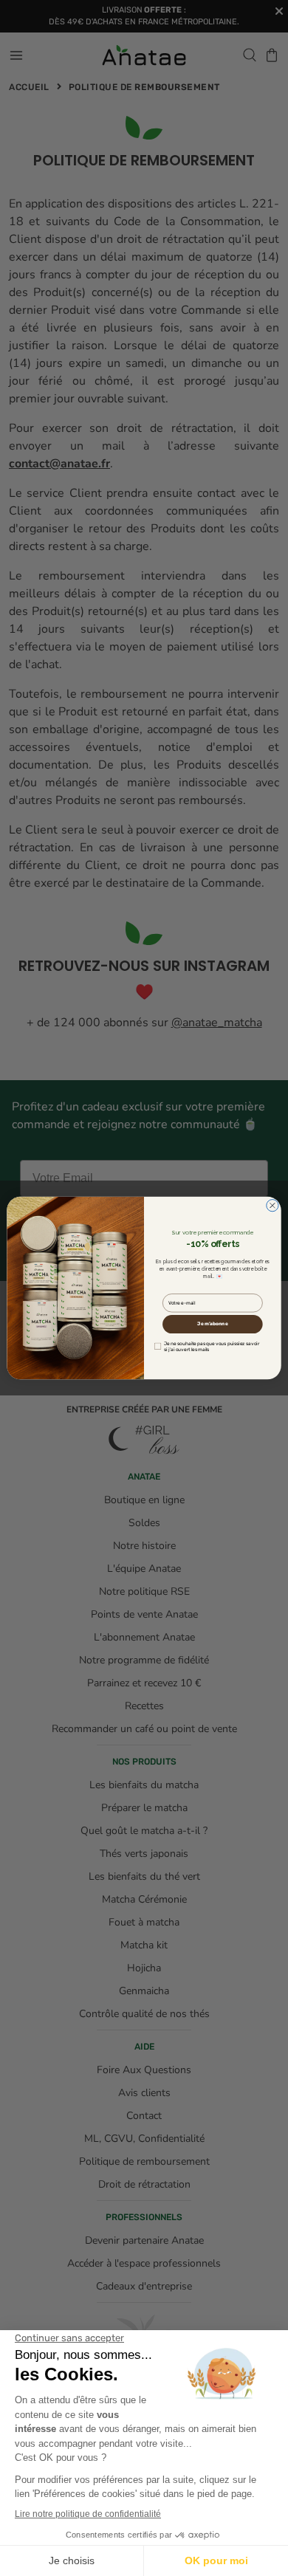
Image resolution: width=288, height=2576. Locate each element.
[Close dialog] (272, 1205)
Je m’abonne (212, 1324)
